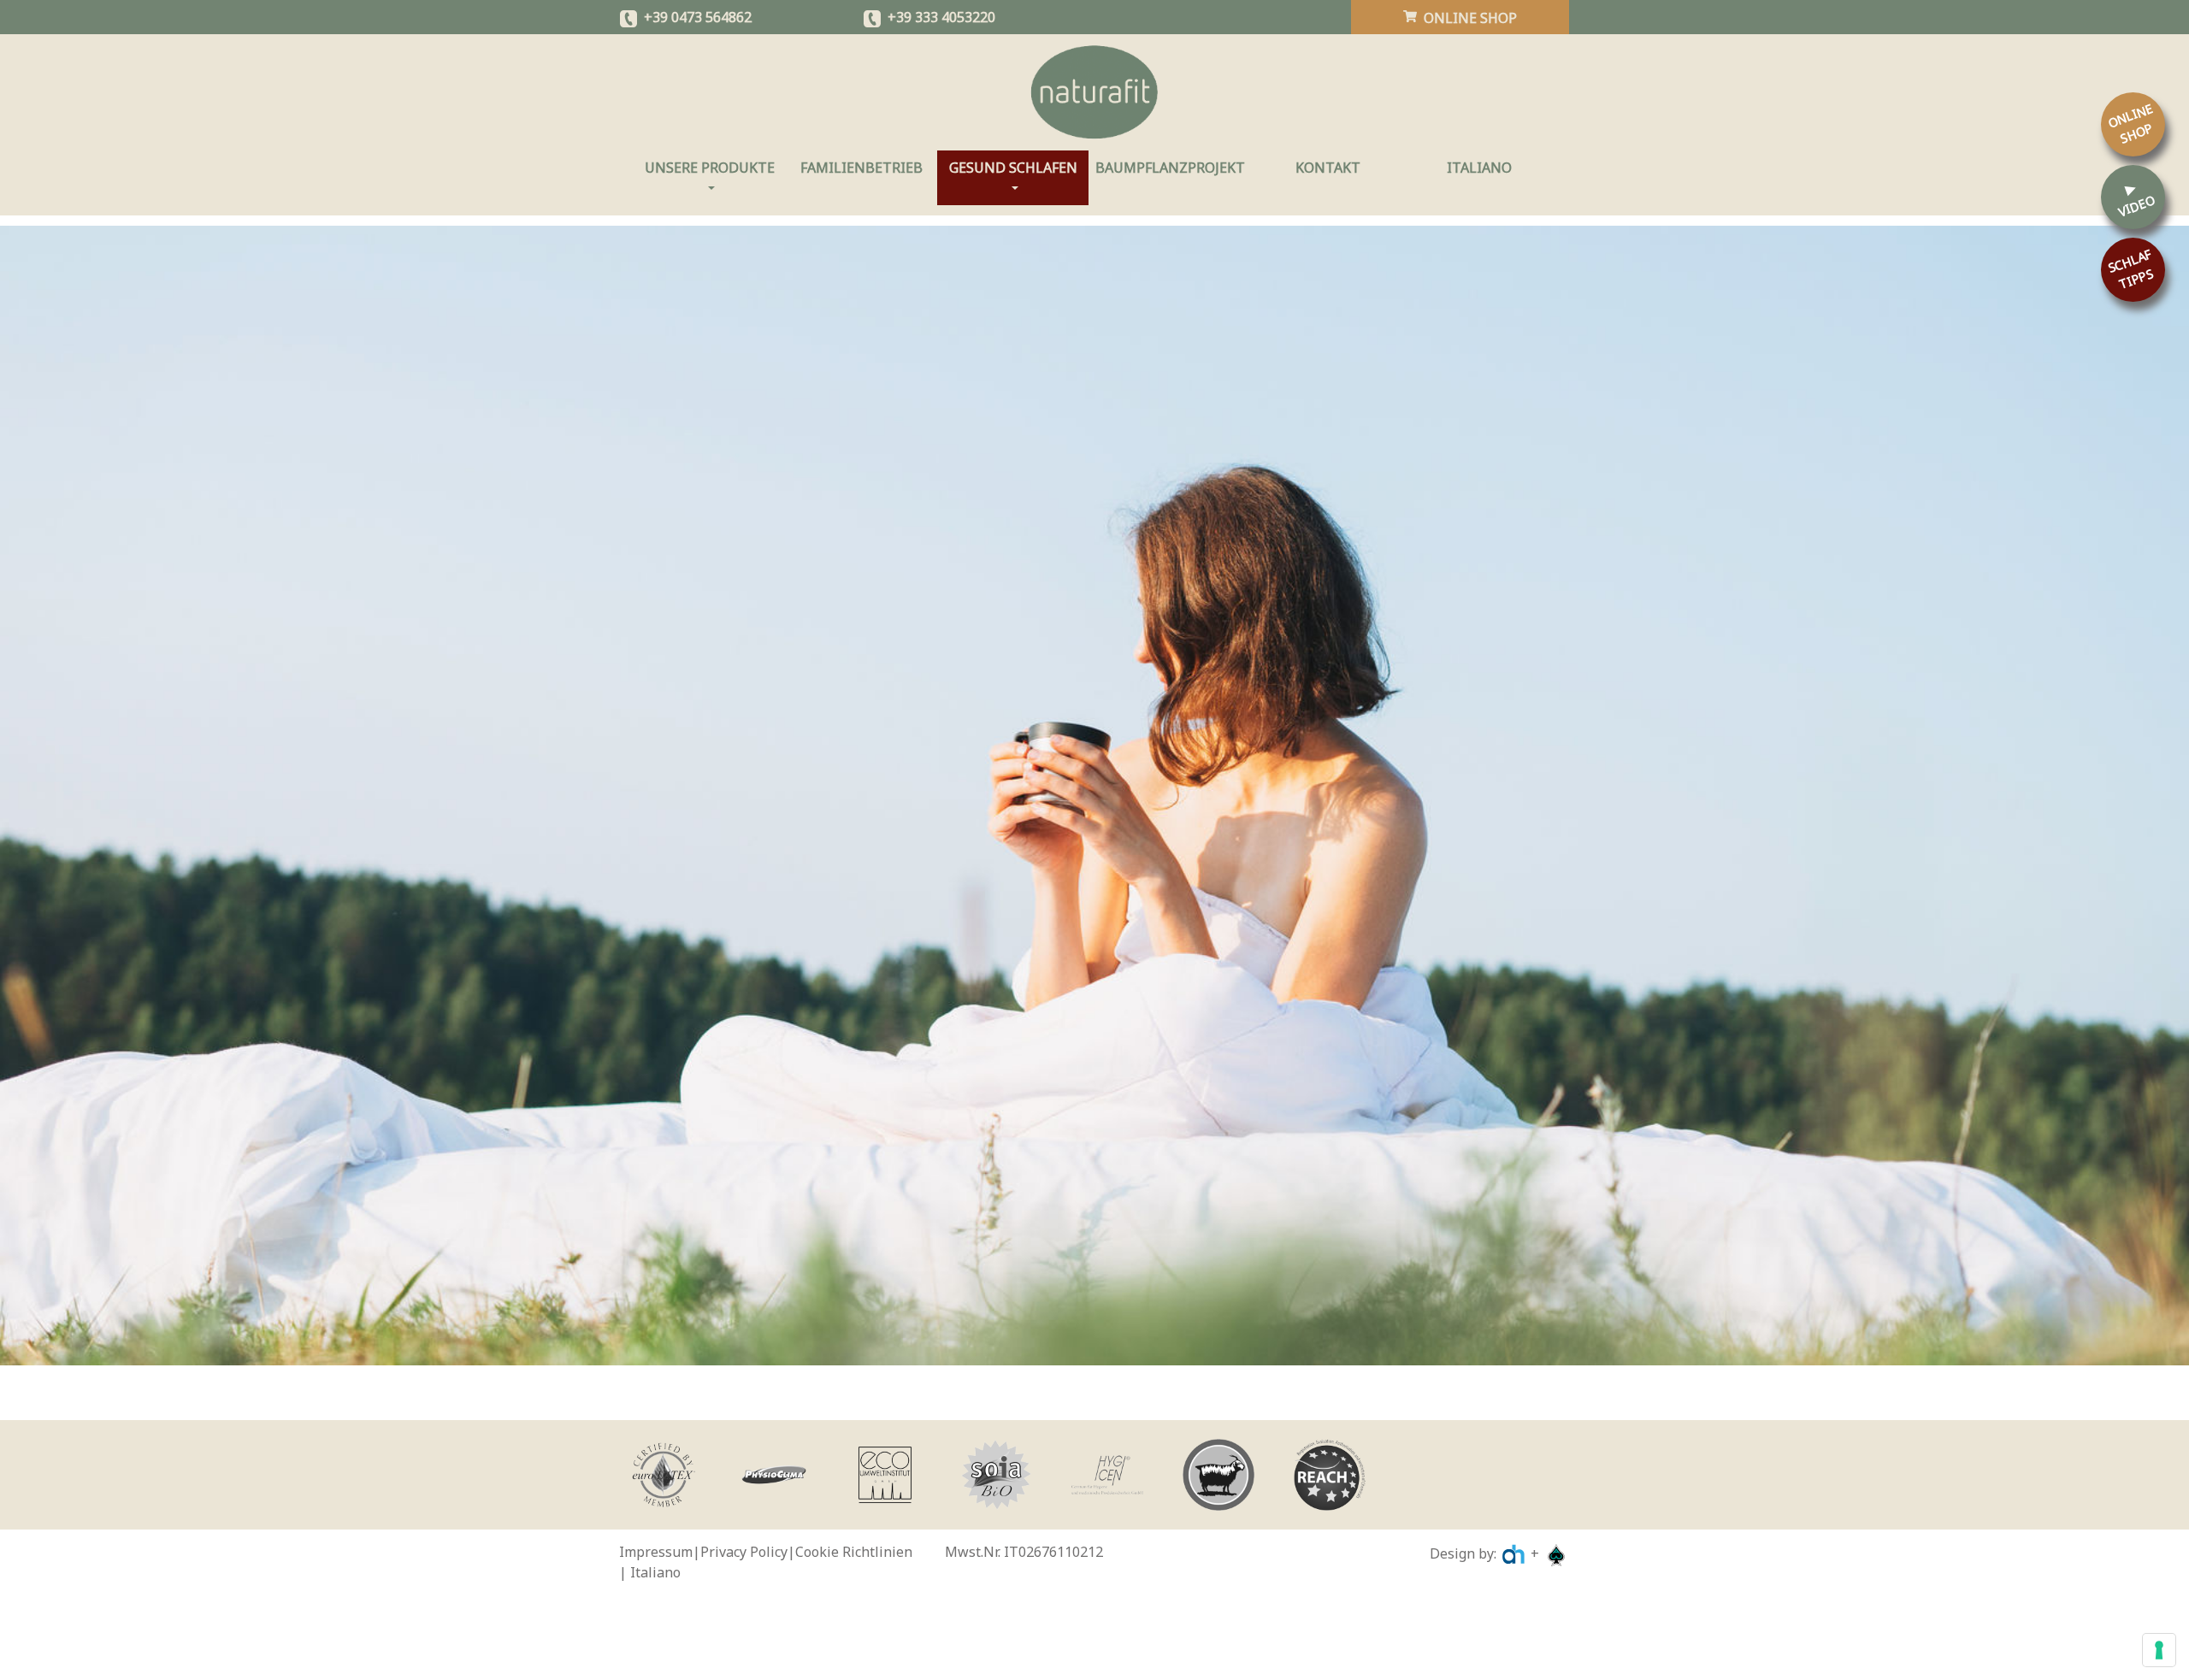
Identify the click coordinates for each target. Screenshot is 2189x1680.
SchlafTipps (2131, 268)
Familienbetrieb (861, 168)
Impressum (656, 1552)
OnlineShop (2130, 123)
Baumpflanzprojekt (1170, 168)
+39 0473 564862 (698, 17)
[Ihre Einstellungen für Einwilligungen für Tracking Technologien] (2159, 1650)
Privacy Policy (744, 1552)
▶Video (2136, 199)
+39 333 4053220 (941, 17)
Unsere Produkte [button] (715, 168)
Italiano (1479, 168)
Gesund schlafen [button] (1019, 168)
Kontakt (1328, 168)
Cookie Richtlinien (854, 1552)
